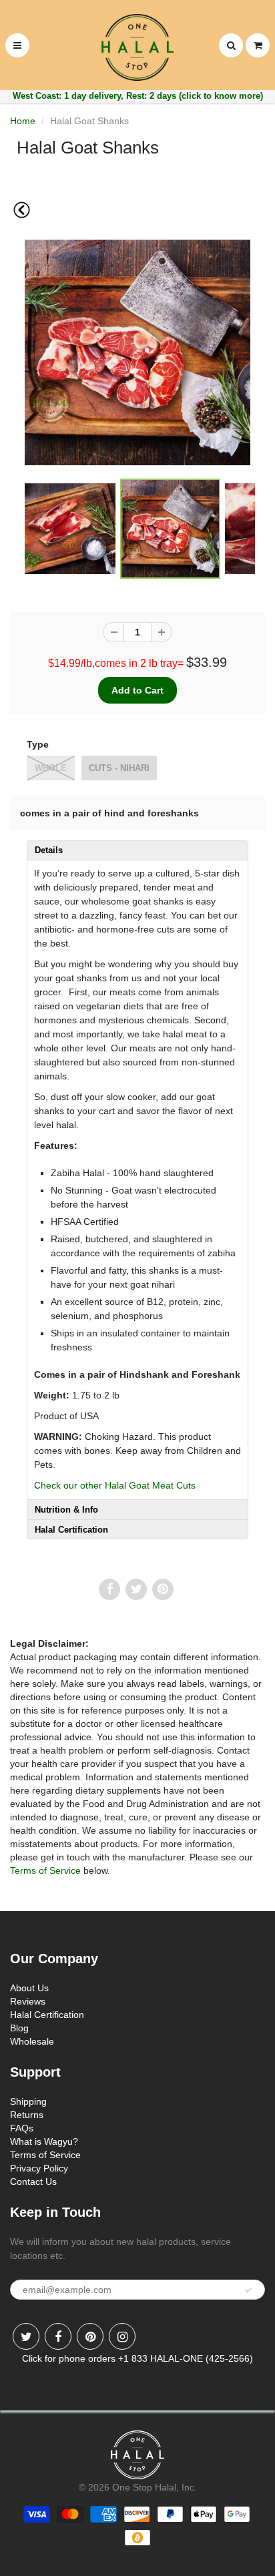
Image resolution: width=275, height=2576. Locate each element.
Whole (51, 768)
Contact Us (33, 2181)
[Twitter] (26, 2336)
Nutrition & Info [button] (66, 1510)
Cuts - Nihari (119, 768)
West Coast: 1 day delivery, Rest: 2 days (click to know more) (138, 96)
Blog (19, 2028)
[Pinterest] (90, 2336)
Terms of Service (45, 1870)
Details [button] (49, 850)
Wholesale (32, 2041)
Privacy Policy (39, 2168)
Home (23, 121)
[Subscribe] (248, 2290)
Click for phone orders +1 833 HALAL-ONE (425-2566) (137, 2358)
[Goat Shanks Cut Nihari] (137, 352)
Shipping (28, 2101)
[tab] (137, 850)
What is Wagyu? (44, 2141)
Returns (27, 2115)
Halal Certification (47, 2015)
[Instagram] (122, 2336)
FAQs (22, 2128)
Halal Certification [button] (71, 1530)
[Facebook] (58, 2336)
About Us (29, 1988)
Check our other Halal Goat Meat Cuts (115, 1485)
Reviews (28, 2001)
